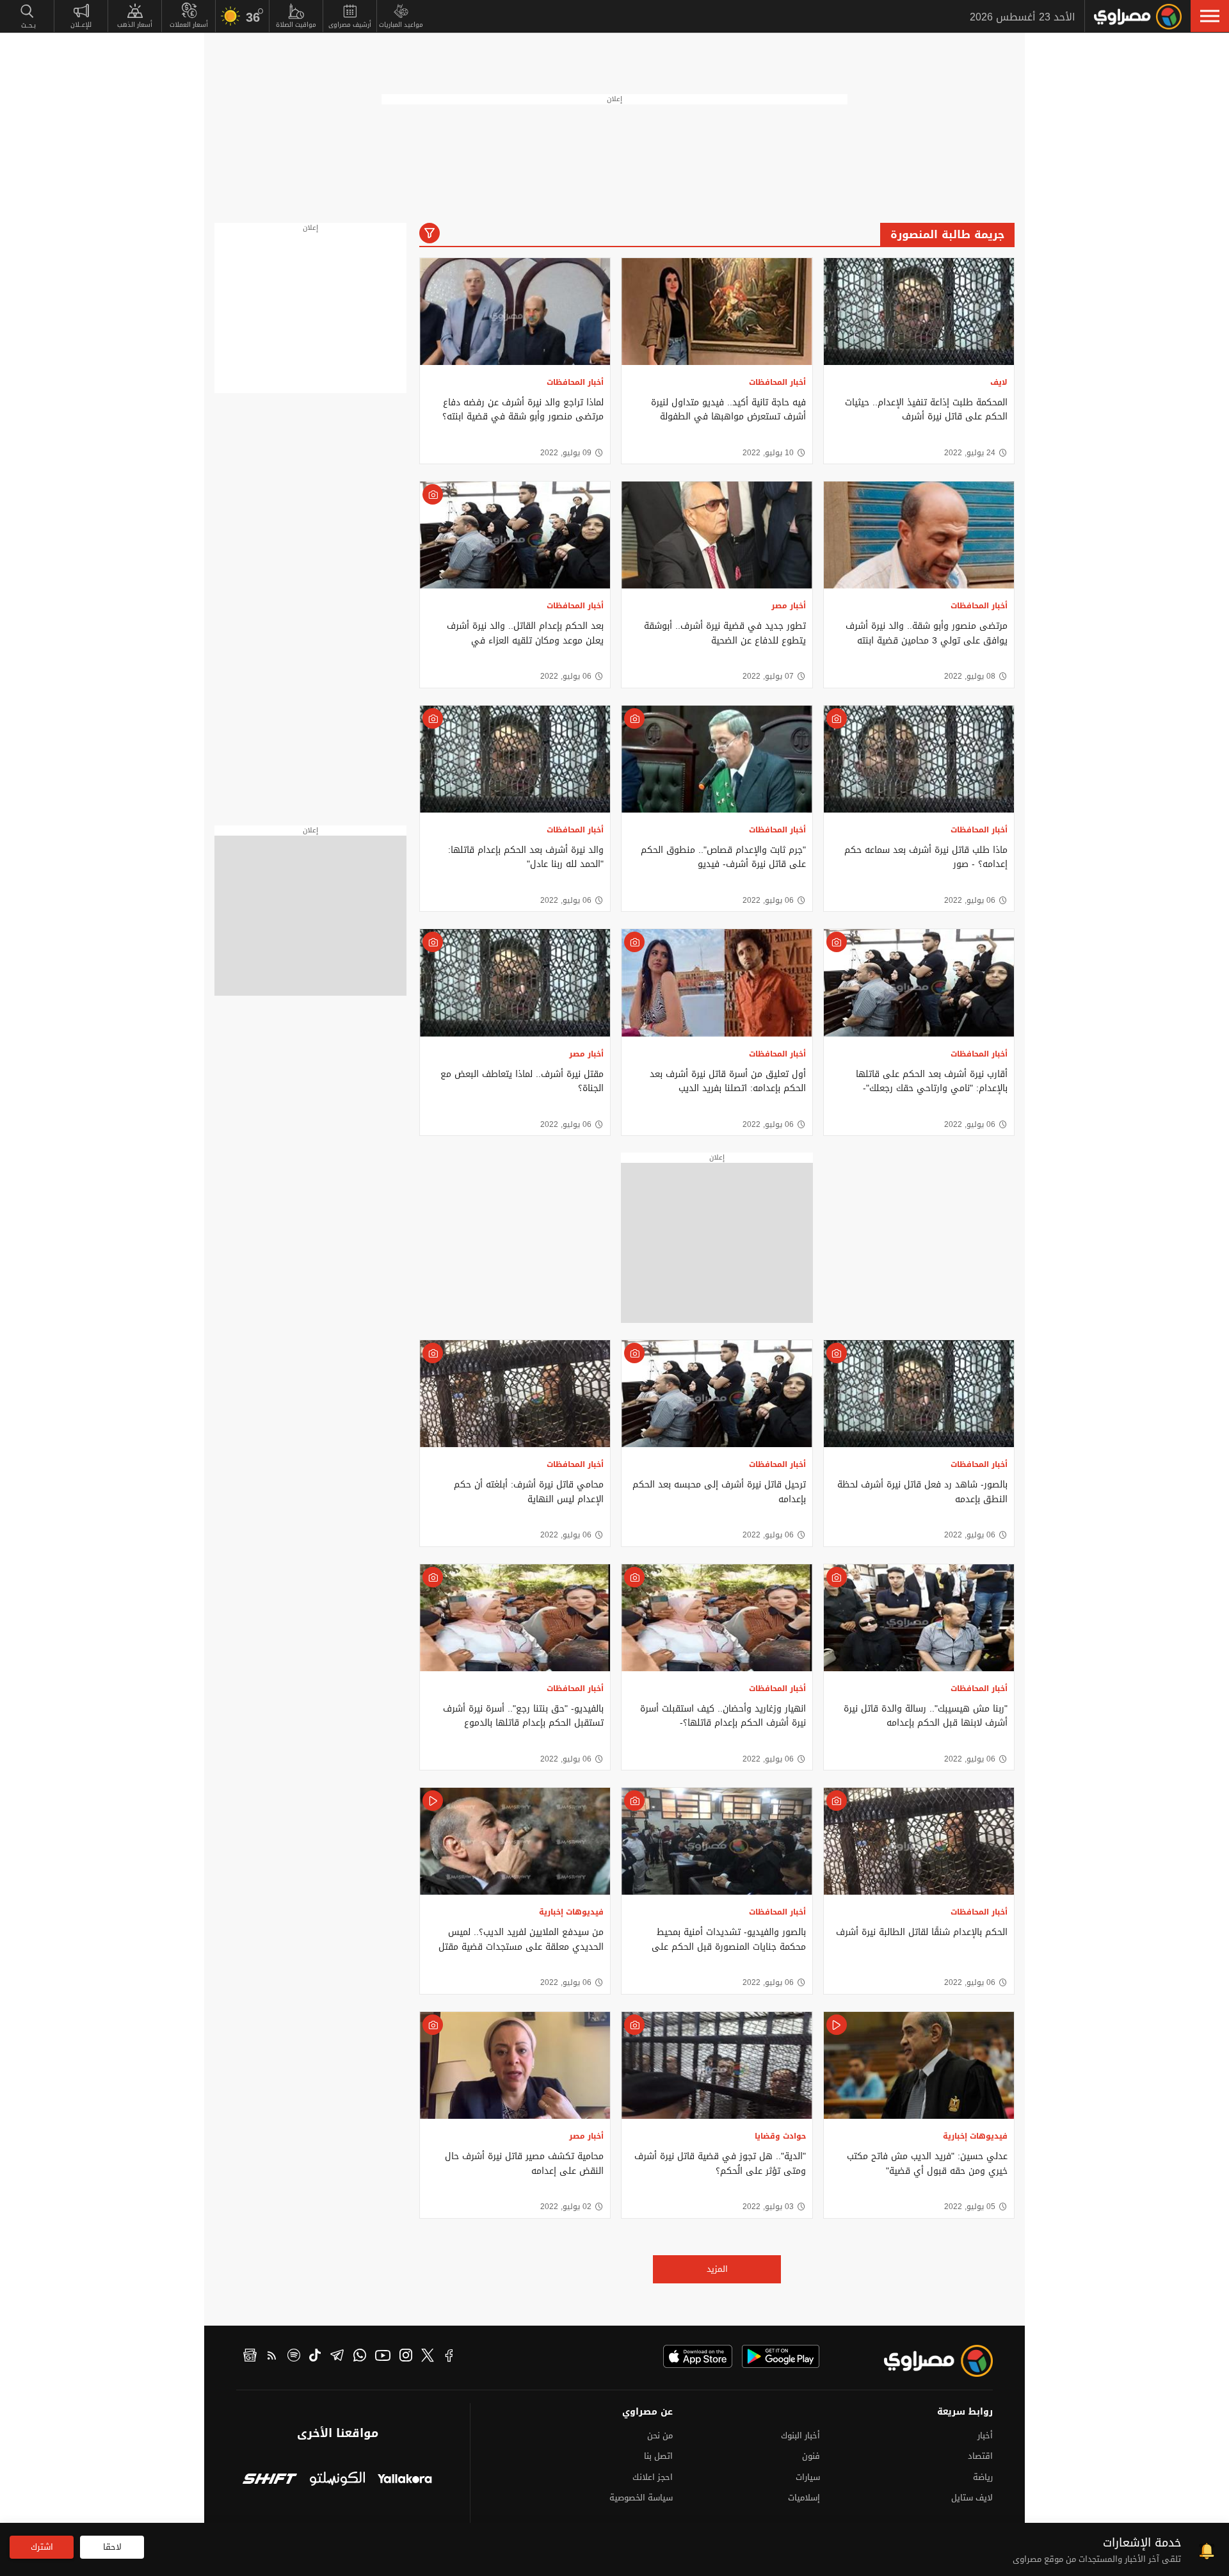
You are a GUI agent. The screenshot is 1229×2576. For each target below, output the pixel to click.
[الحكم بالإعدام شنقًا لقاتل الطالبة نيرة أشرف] (919, 1841)
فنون (811, 2456)
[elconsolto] (337, 2480)
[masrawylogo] (927, 2361)
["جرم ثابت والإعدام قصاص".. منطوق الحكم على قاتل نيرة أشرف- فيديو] (717, 759)
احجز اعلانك (653, 2477)
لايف (999, 382)
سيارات (808, 2477)
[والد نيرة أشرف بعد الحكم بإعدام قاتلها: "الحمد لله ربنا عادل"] (515, 759)
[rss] (272, 2357)
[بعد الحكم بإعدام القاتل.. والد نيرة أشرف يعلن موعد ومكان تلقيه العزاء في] (515, 535)
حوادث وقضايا (780, 2136)
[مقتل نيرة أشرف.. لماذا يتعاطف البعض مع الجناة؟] (515, 983)
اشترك (42, 2547)
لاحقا (112, 2547)
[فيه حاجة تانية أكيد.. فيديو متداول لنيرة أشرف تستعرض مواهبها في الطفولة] (717, 312)
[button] (1210, 16)
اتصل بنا (658, 2456)
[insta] (406, 2357)
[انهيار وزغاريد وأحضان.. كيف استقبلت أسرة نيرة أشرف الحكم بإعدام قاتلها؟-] (717, 1618)
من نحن (660, 2435)
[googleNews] (250, 2357)
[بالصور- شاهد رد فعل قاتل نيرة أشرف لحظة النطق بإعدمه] (919, 1394)
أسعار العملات (189, 25)
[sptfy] (294, 2357)
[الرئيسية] (1138, 17)
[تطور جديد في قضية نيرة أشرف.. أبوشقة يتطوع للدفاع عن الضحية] (717, 535)
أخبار (985, 2435)
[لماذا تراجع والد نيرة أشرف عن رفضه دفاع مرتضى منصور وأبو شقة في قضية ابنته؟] (515, 312)
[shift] (270, 2480)
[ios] (698, 2356)
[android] (781, 2356)
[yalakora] (405, 2480)
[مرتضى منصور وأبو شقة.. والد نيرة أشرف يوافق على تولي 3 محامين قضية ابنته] (919, 535)
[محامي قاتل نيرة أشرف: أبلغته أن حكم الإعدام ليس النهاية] (515, 1394)
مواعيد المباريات (401, 25)
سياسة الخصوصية (641, 2498)
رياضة (983, 2477)
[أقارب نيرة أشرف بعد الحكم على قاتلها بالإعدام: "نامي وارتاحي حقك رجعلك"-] (919, 983)
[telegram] (337, 2357)
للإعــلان (81, 25)
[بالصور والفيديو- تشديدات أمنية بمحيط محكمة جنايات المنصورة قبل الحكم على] (717, 1841)
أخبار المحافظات (777, 382)
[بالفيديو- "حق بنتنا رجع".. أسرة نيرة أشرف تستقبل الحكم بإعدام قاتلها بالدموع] (515, 1618)
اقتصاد (980, 2456)
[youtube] (383, 2357)
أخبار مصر (789, 606)
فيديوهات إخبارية (571, 1912)
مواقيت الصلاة (296, 25)
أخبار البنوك (800, 2435)
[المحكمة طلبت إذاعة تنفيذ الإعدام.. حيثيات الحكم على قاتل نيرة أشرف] (919, 312)
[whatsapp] (360, 2357)
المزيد (717, 2269)
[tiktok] (315, 2357)
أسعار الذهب (135, 25)
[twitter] (428, 2357)
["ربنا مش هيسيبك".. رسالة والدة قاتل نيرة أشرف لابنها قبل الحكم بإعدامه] (919, 1618)
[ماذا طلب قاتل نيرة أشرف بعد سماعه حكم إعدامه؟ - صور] (919, 759)
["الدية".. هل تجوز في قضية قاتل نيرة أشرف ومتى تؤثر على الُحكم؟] (717, 2065)
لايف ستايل (972, 2498)
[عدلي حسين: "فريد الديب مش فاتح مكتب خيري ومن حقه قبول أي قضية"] (919, 2065)
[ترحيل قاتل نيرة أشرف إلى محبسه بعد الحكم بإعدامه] (717, 1394)
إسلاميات (804, 2498)
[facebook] (449, 2357)
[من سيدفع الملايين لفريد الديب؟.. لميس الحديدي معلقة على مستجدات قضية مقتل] (515, 1841)
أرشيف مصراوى (350, 25)
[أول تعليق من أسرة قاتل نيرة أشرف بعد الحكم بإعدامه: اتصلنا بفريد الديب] (717, 983)
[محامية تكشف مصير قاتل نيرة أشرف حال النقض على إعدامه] (515, 2065)
